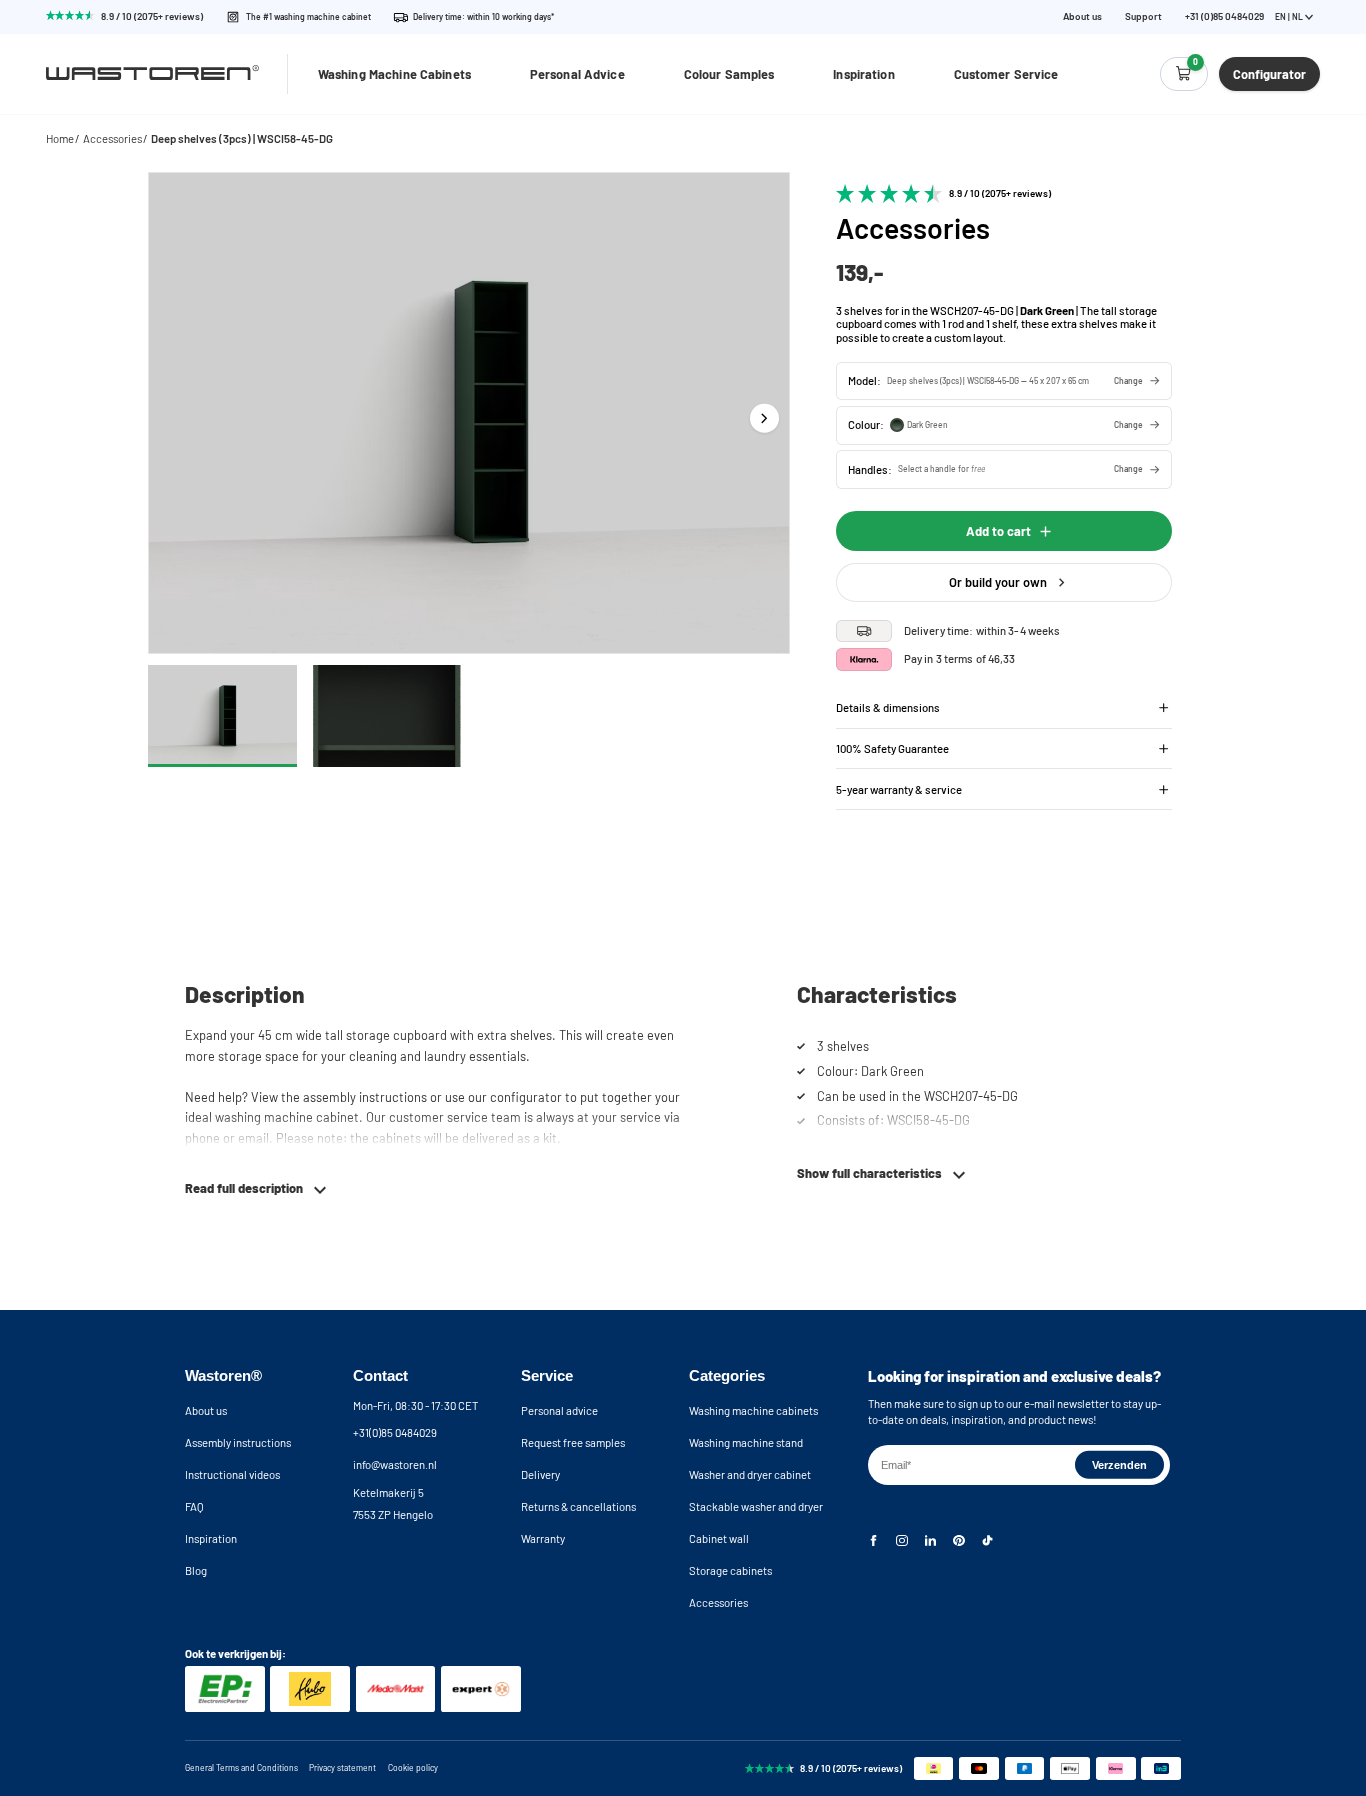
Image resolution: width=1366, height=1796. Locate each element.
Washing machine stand (746, 1442)
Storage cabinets (730, 1570)
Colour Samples (729, 74)
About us (1082, 17)
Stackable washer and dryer (756, 1506)
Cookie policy (413, 1767)
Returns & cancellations (578, 1506)
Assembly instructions (238, 1442)
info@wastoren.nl (395, 1464)
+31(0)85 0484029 (395, 1432)
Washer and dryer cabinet (750, 1474)
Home (60, 138)
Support (1143, 17)
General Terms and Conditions (241, 1767)
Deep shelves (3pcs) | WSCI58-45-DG (242, 138)
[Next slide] (764, 418)
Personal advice (559, 1410)
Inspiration (863, 74)
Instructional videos (232, 1474)
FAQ (194, 1506)
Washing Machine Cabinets (394, 74)
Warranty (543, 1538)
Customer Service (1006, 74)
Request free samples (573, 1442)
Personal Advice (577, 74)
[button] (1004, 381)
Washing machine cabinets (753, 1410)
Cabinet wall (719, 1538)
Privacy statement (342, 1767)
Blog (196, 1570)
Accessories (112, 138)
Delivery (540, 1474)
